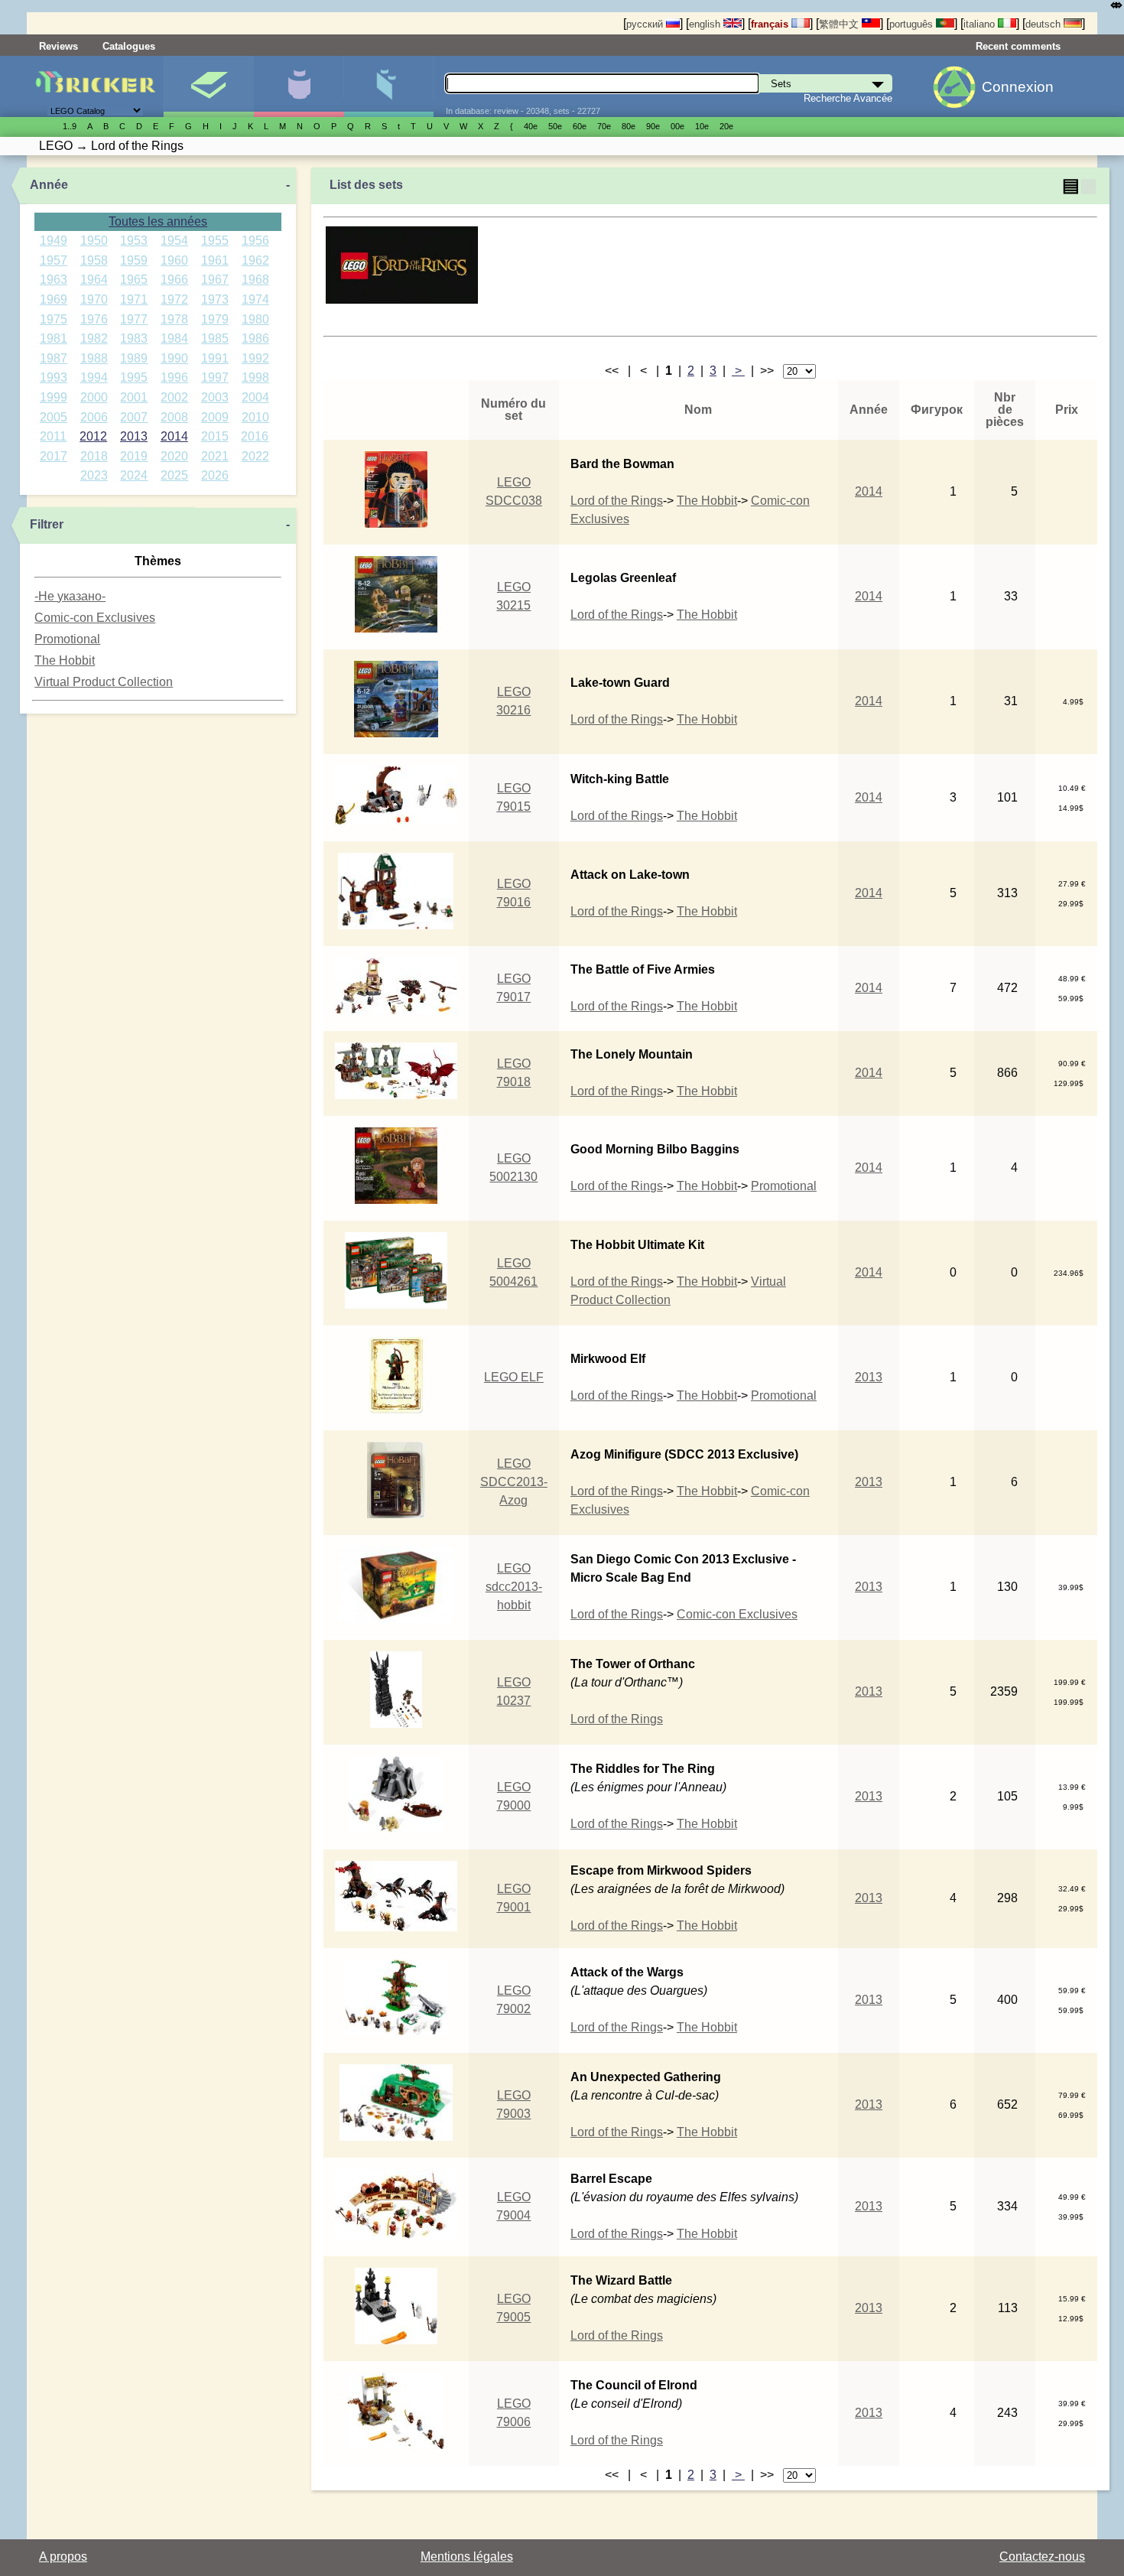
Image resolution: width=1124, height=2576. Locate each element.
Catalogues (129, 46)
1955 (215, 241)
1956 (255, 241)
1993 (54, 377)
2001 (134, 397)
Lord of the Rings (617, 501)
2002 (174, 397)
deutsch (1044, 24)
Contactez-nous (1042, 2556)
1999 (54, 397)
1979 (215, 319)
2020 (174, 456)
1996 (174, 377)
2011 (53, 436)
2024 (134, 475)
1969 (54, 299)
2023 (94, 475)
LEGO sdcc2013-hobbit (514, 1587)
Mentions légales (467, 2556)
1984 (174, 338)
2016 (255, 436)
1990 (174, 358)
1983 (134, 338)
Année (49, 185)
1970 (94, 299)
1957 (54, 260)
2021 (215, 456)
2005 (54, 417)
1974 (255, 299)
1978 (174, 319)
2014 (174, 436)
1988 (94, 358)
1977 (134, 319)
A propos (63, 2556)
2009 (215, 417)
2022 (255, 456)
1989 (134, 358)
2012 (93, 436)
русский (646, 24)
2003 (215, 397)
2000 (94, 397)
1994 (94, 377)
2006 (94, 417)
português (913, 24)
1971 (134, 299)
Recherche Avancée (848, 98)
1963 (54, 280)
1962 (255, 260)
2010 (255, 417)
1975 (54, 319)
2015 (215, 436)
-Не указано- (70, 596)
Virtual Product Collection (104, 682)
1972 (174, 299)
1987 (54, 358)
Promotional (67, 639)
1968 (255, 280)
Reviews (58, 46)
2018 (94, 456)
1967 (215, 280)
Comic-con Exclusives (95, 618)
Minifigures (299, 86)
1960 (174, 260)
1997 (215, 377)
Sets (208, 86)
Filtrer (47, 524)
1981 (54, 338)
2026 (215, 475)
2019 (134, 456)
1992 (255, 358)
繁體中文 (840, 24)
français (771, 24)
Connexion (1018, 87)
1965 (134, 280)
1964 (94, 280)
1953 (134, 241)
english (706, 24)
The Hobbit (65, 660)
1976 (94, 319)
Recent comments (1018, 46)
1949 (54, 241)
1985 (215, 338)
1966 (174, 280)
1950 (94, 241)
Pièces (389, 86)
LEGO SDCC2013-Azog (514, 1482)
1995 (134, 377)
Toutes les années (158, 221)
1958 (94, 260)
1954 (174, 241)
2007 (134, 417)
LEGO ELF (514, 1377)
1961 (215, 260)
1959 (134, 260)
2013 (134, 436)
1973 (215, 299)
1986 (255, 338)
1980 (255, 319)
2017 (54, 456)
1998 (255, 377)
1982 (94, 338)
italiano (981, 24)
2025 (174, 475)
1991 (215, 358)
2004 (255, 397)
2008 (174, 417)
